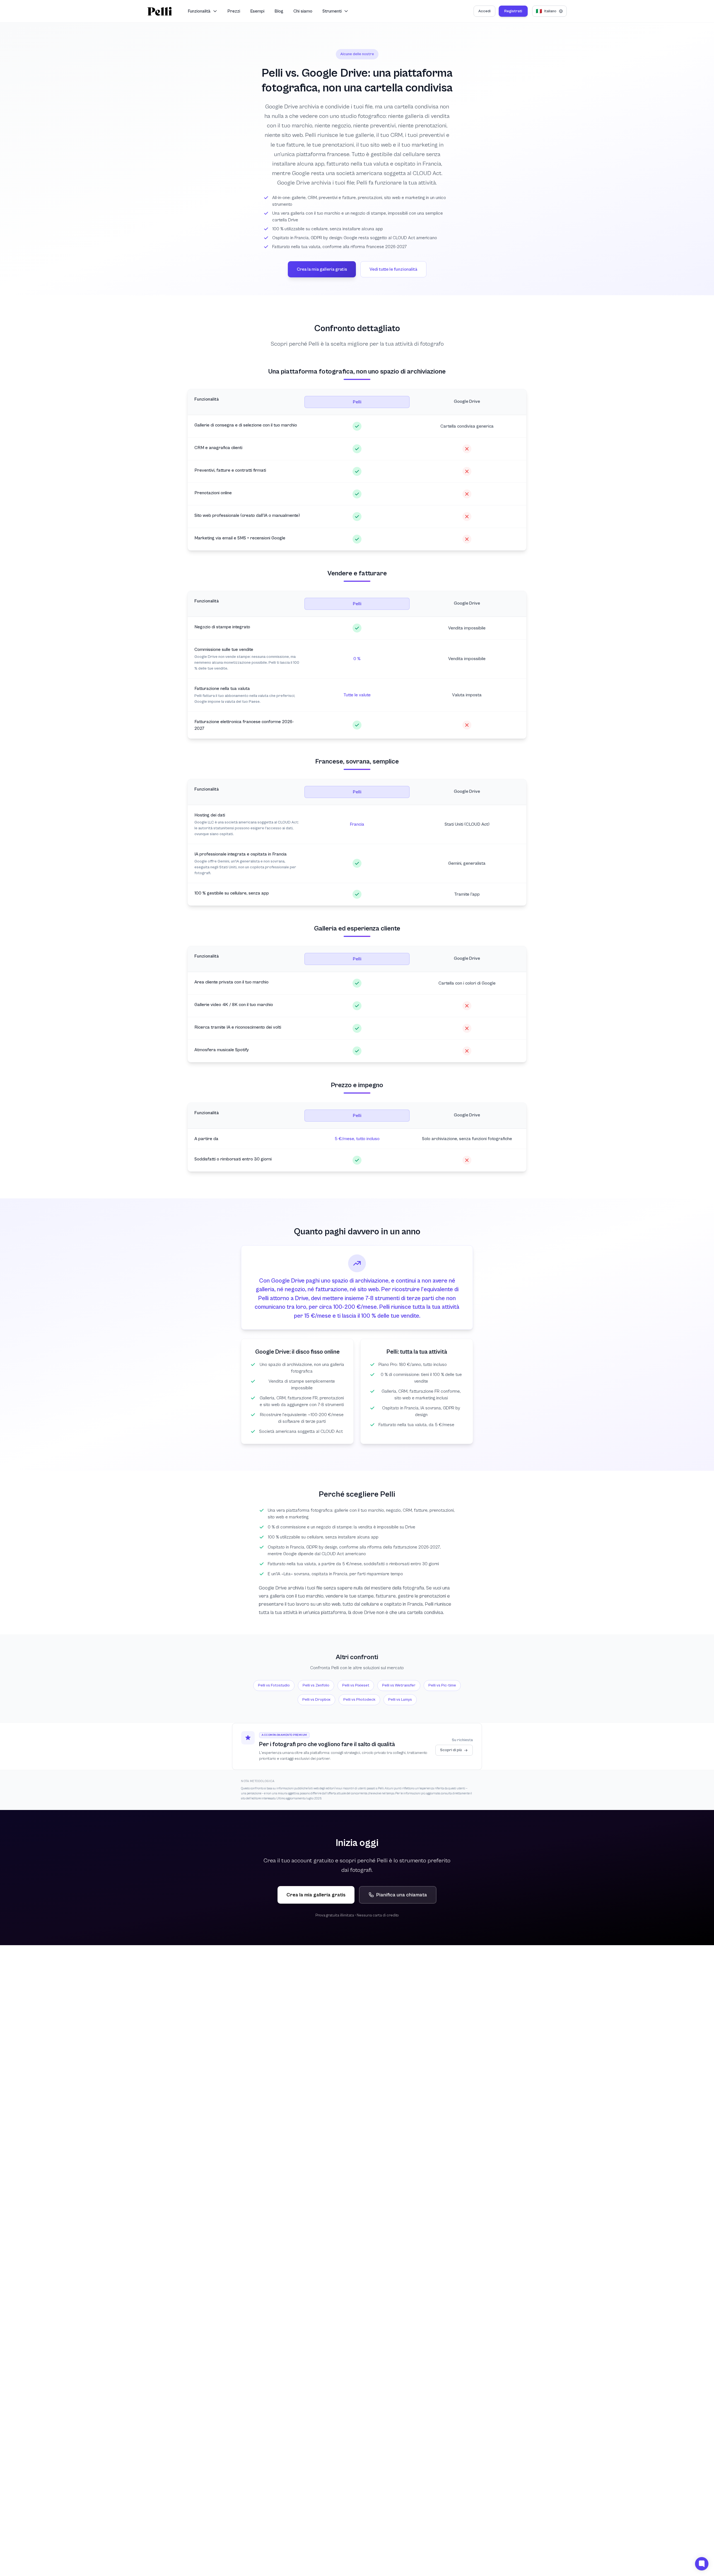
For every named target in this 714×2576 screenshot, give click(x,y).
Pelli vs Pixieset (356, 1685)
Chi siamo (303, 11)
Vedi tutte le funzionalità (393, 269)
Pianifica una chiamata (402, 1895)
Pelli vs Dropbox (316, 1700)
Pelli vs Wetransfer (399, 1685)
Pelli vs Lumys (400, 1700)
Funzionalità (199, 11)
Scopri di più (451, 1750)
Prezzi (234, 11)
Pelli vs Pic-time (442, 1685)
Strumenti (332, 11)
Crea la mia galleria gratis (322, 269)
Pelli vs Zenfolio (316, 1685)
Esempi (257, 11)
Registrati (513, 11)
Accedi (484, 11)
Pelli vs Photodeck (359, 1700)
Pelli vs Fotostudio (274, 1685)
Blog (279, 11)
